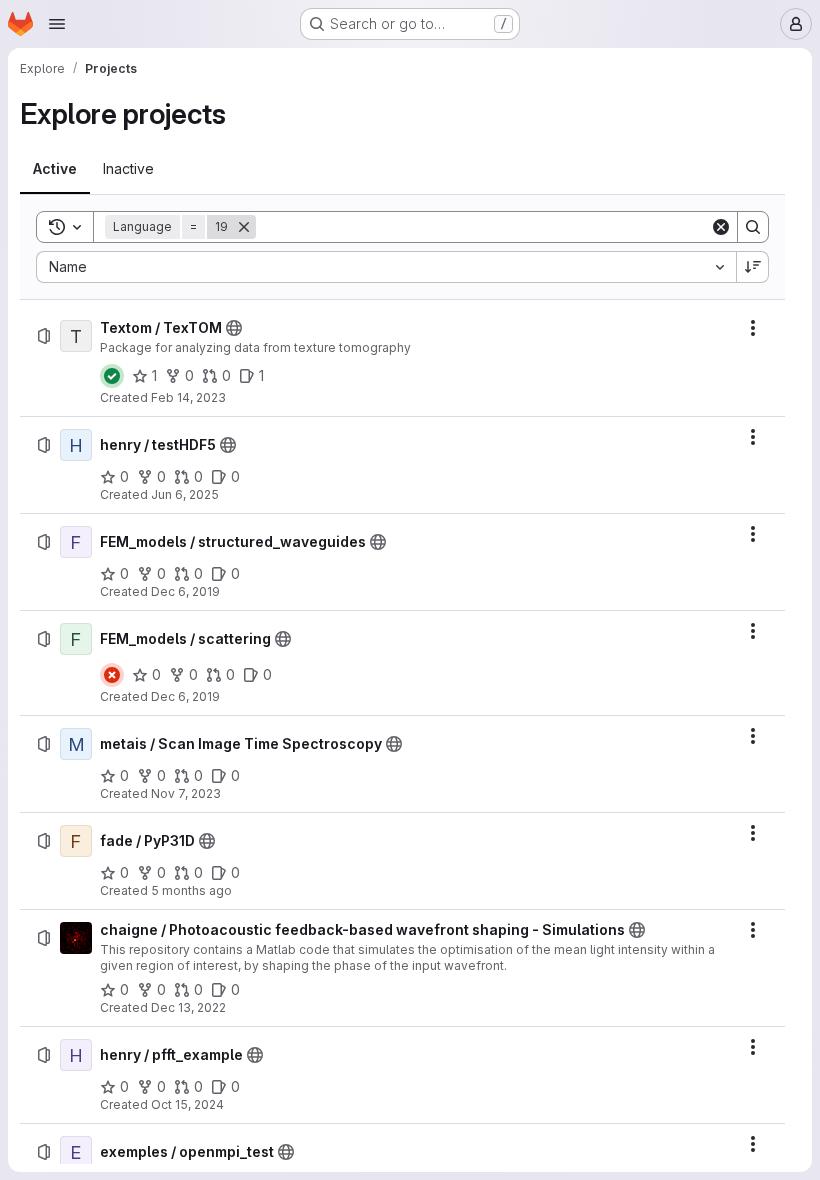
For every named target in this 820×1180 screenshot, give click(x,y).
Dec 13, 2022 (188, 1007)
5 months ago (191, 890)
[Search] (753, 227)
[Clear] (721, 227)
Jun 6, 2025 (185, 494)
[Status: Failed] (112, 675)
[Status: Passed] (112, 376)
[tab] (55, 169)
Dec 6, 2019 (185, 591)
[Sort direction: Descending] (753, 267)
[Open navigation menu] (57, 24)
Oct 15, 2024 (187, 1104)
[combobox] (386, 267)
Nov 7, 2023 (186, 793)
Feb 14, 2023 (188, 397)
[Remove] (244, 227)
